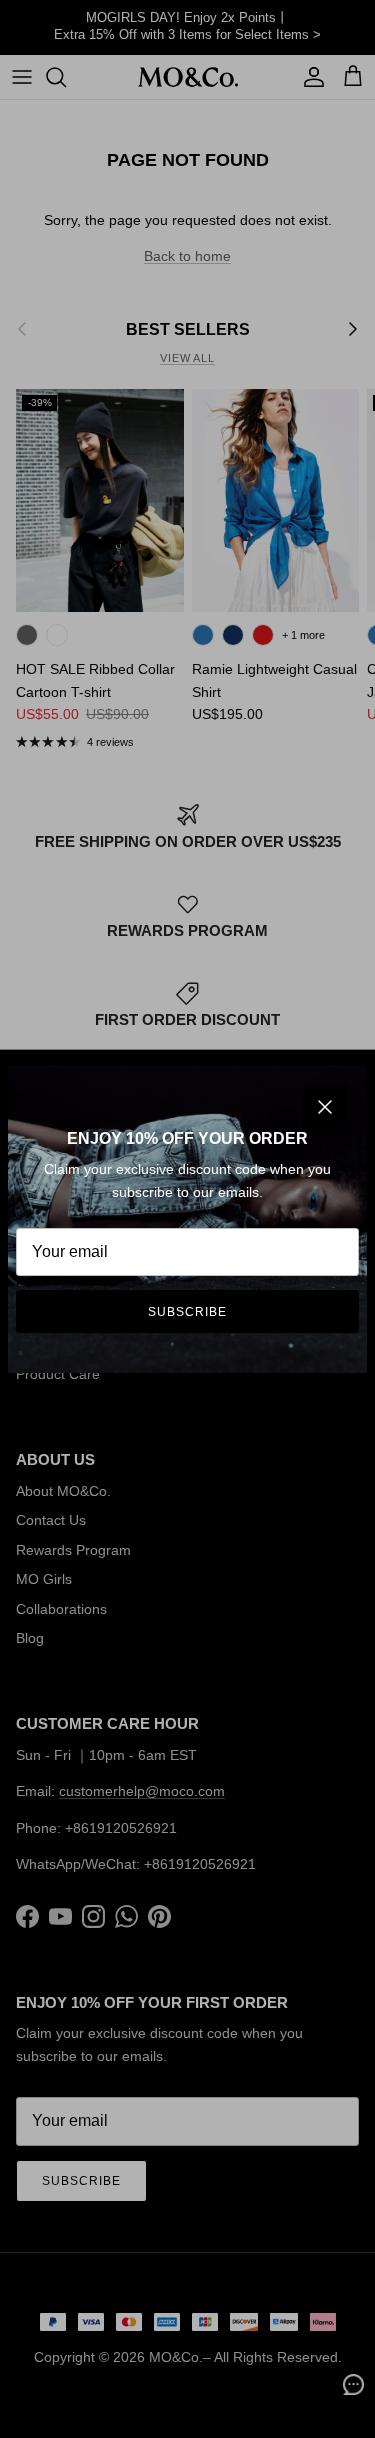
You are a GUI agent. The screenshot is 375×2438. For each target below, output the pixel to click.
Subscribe (187, 1312)
